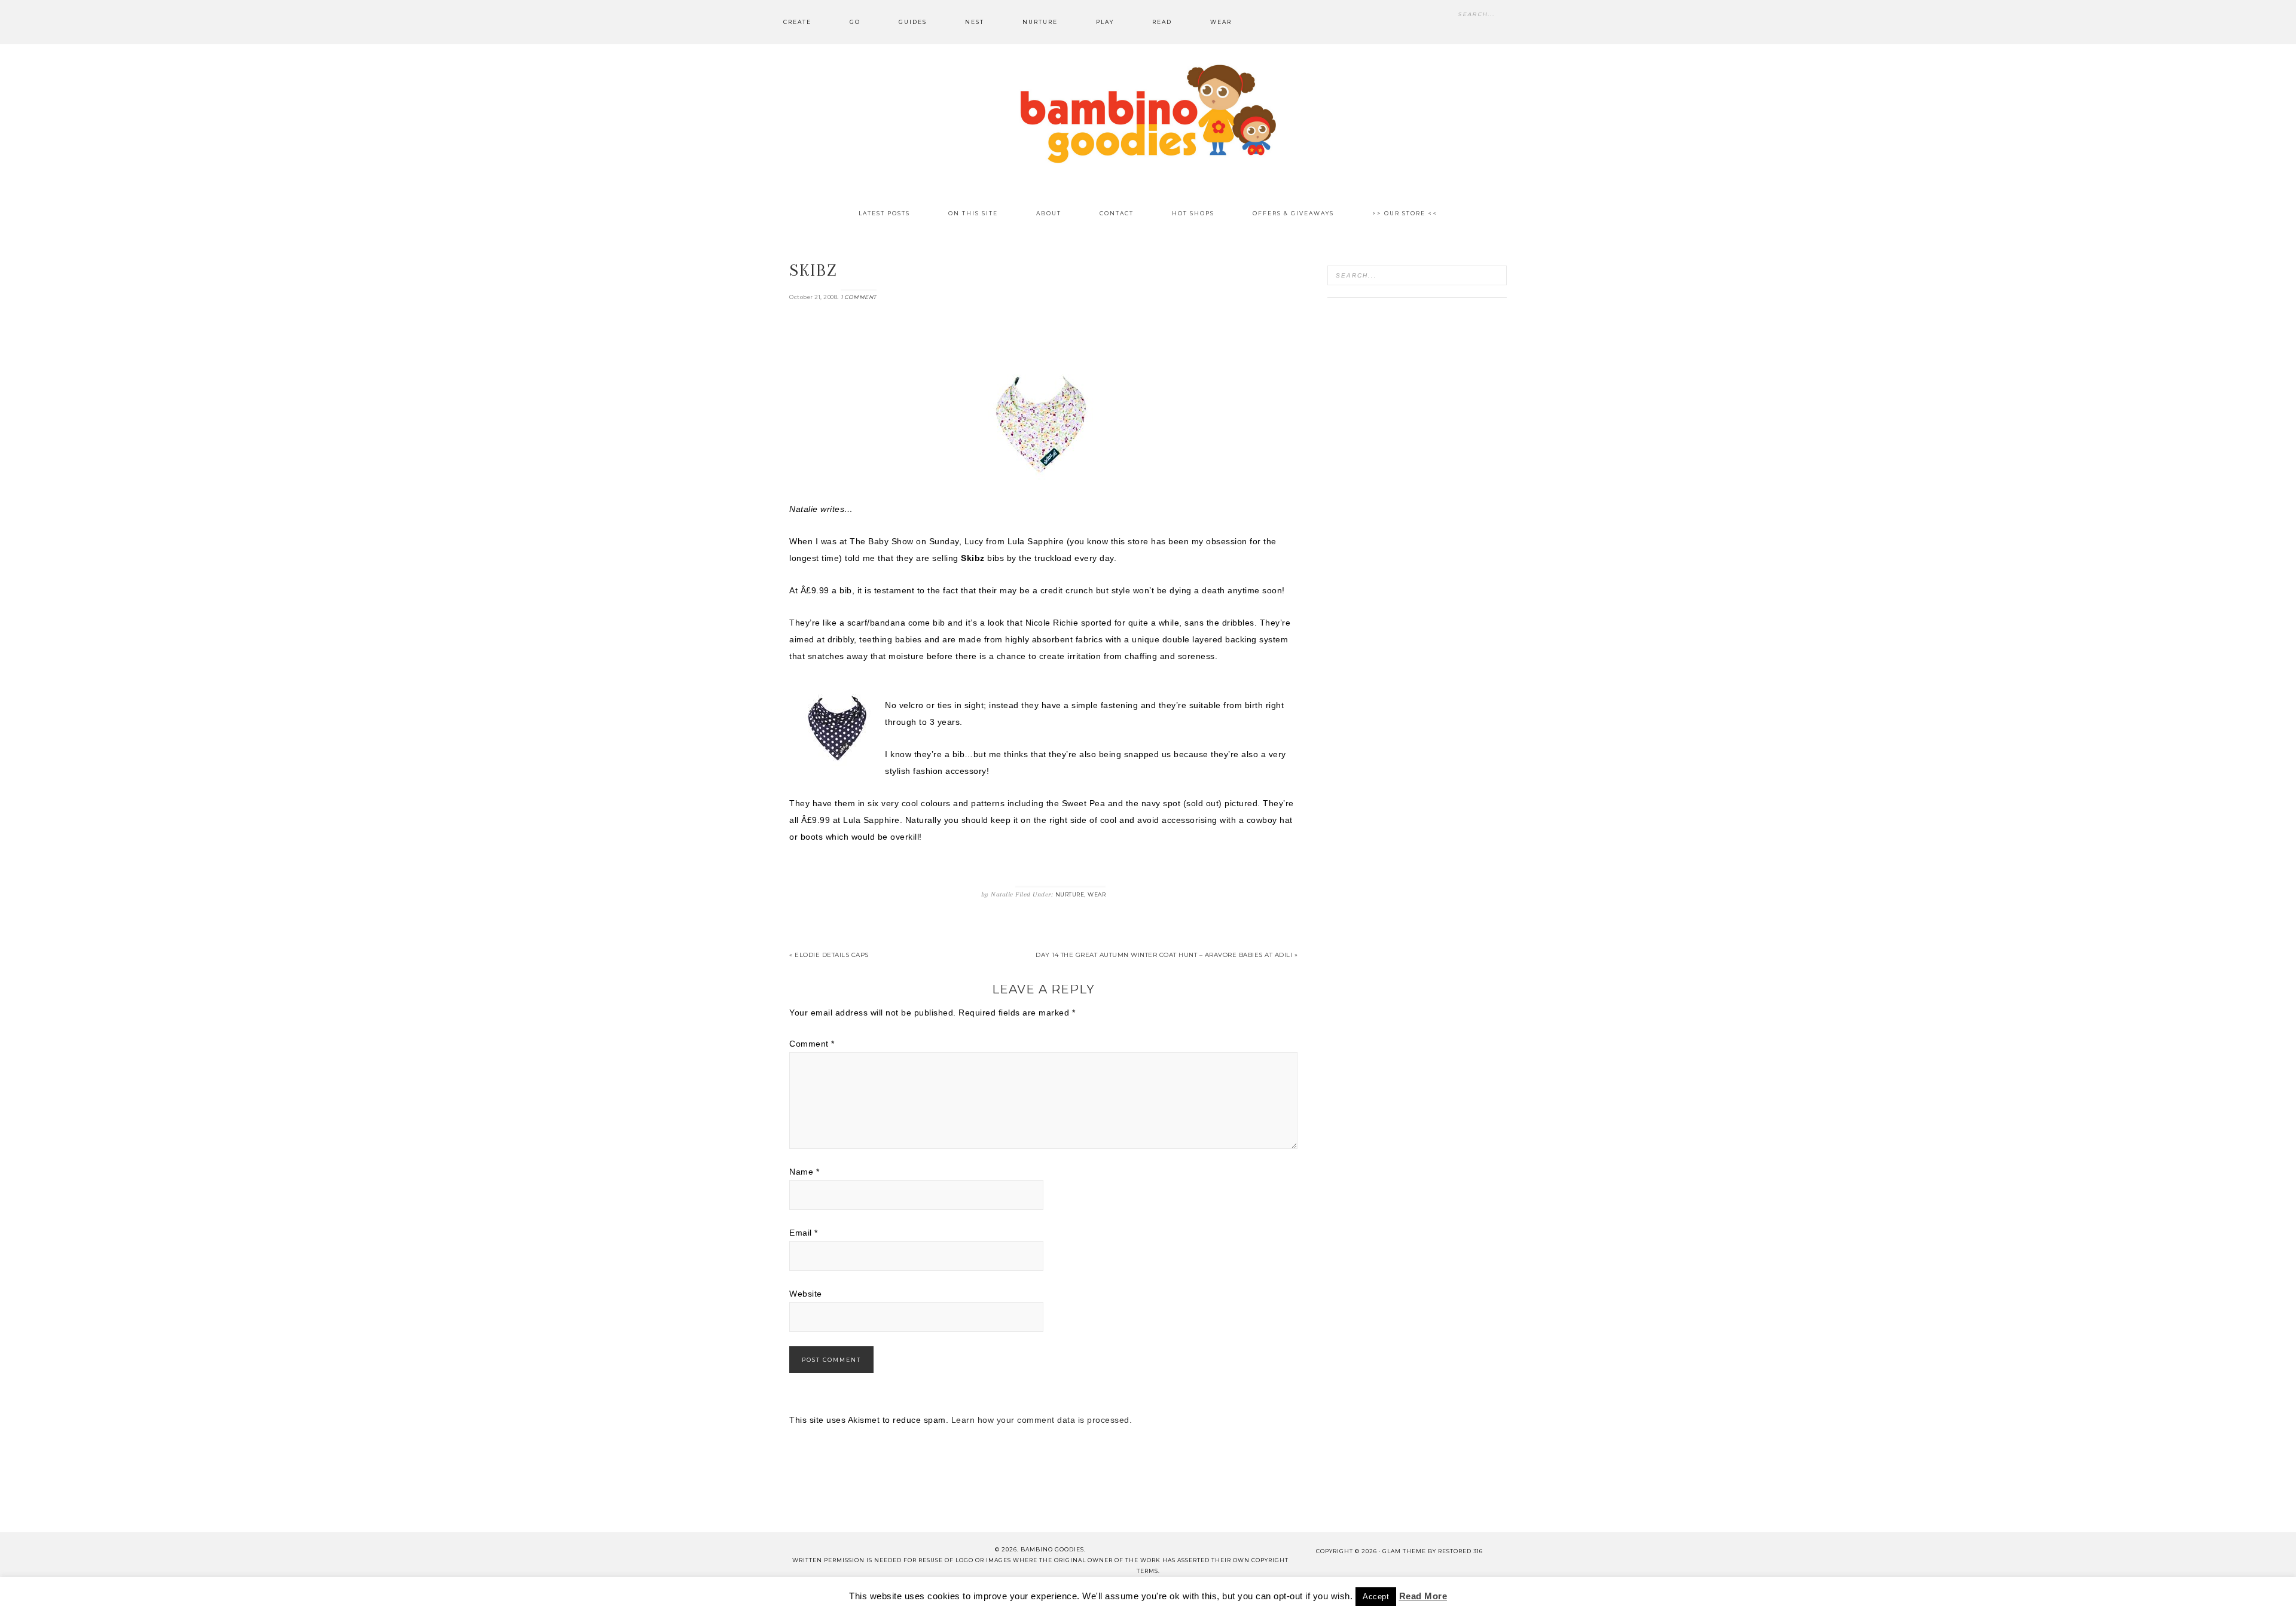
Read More (1423, 1596)
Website (806, 1294)
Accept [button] (1376, 1597)
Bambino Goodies (1148, 114)
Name (804, 1172)
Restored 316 (1460, 1551)
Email (804, 1233)
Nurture (1070, 894)
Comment (812, 1044)
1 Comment (859, 297)
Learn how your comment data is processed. (1042, 1420)
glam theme (1404, 1551)
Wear (1097, 894)
